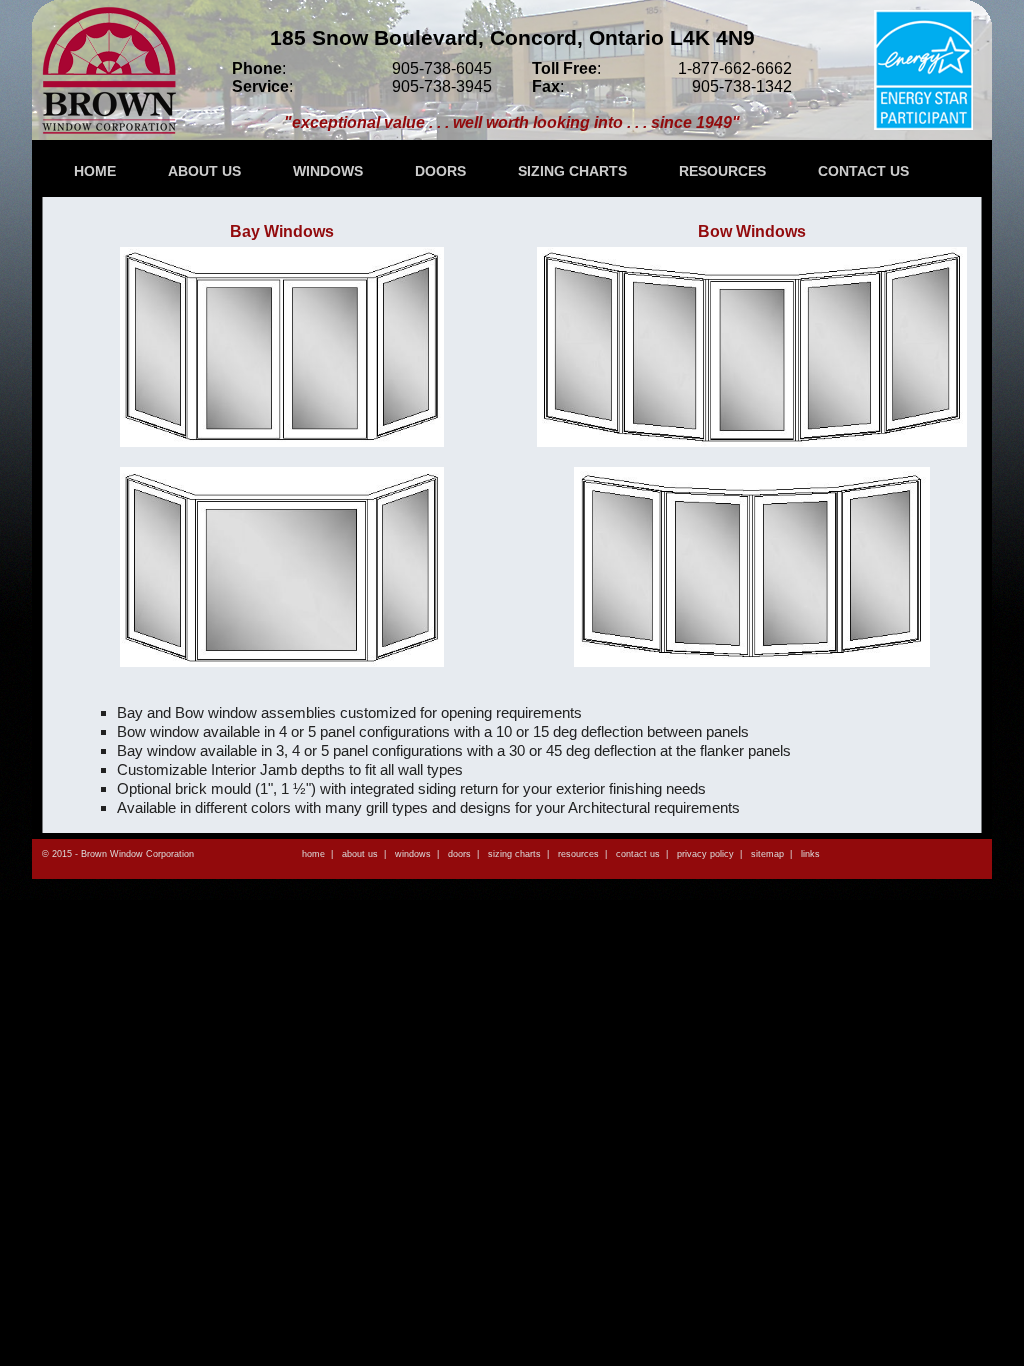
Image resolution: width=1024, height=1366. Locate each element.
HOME (95, 171)
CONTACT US (863, 171)
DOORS (440, 171)
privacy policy (705, 854)
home (313, 854)
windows (413, 854)
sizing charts (514, 854)
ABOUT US (204, 171)
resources (578, 854)
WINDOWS (328, 171)
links (810, 854)
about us (360, 854)
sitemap (767, 854)
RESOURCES (722, 171)
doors (459, 854)
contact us (638, 854)
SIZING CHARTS (572, 171)
